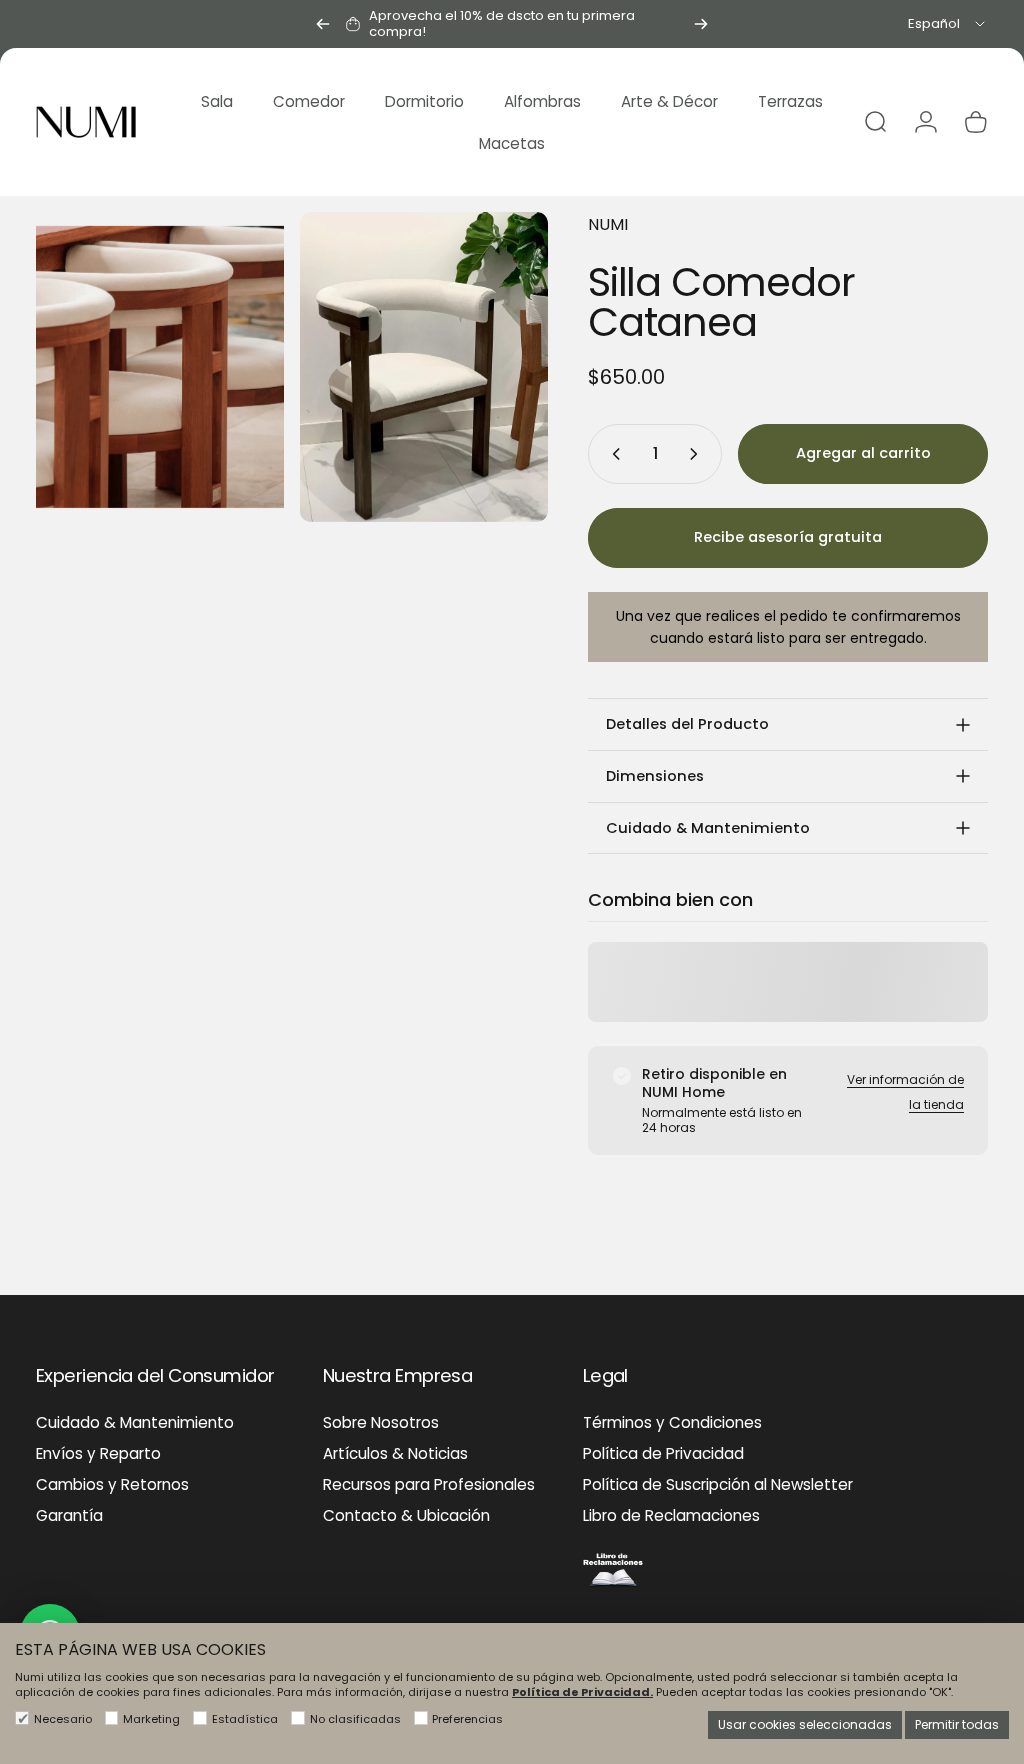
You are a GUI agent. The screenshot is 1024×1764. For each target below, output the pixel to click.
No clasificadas (355, 1719)
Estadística (245, 1719)
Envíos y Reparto (98, 1453)
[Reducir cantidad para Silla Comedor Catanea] (612, 454)
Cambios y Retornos (112, 1484)
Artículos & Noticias (395, 1453)
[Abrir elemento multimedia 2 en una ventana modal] (424, 367)
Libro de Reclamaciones (671, 1515)
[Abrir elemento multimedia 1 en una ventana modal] (160, 367)
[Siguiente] (701, 24)
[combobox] (948, 24)
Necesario (63, 1719)
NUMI (608, 224)
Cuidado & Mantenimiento (135, 1422)
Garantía (69, 1515)
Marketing (151, 1719)
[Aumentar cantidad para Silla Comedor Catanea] (698, 454)
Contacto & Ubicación (406, 1515)
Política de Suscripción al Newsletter (718, 1484)
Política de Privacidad (663, 1453)
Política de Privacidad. (582, 1692)
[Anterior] (323, 24)
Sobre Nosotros (381, 1422)
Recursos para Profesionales (429, 1484)
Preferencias (467, 1719)
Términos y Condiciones (672, 1422)
